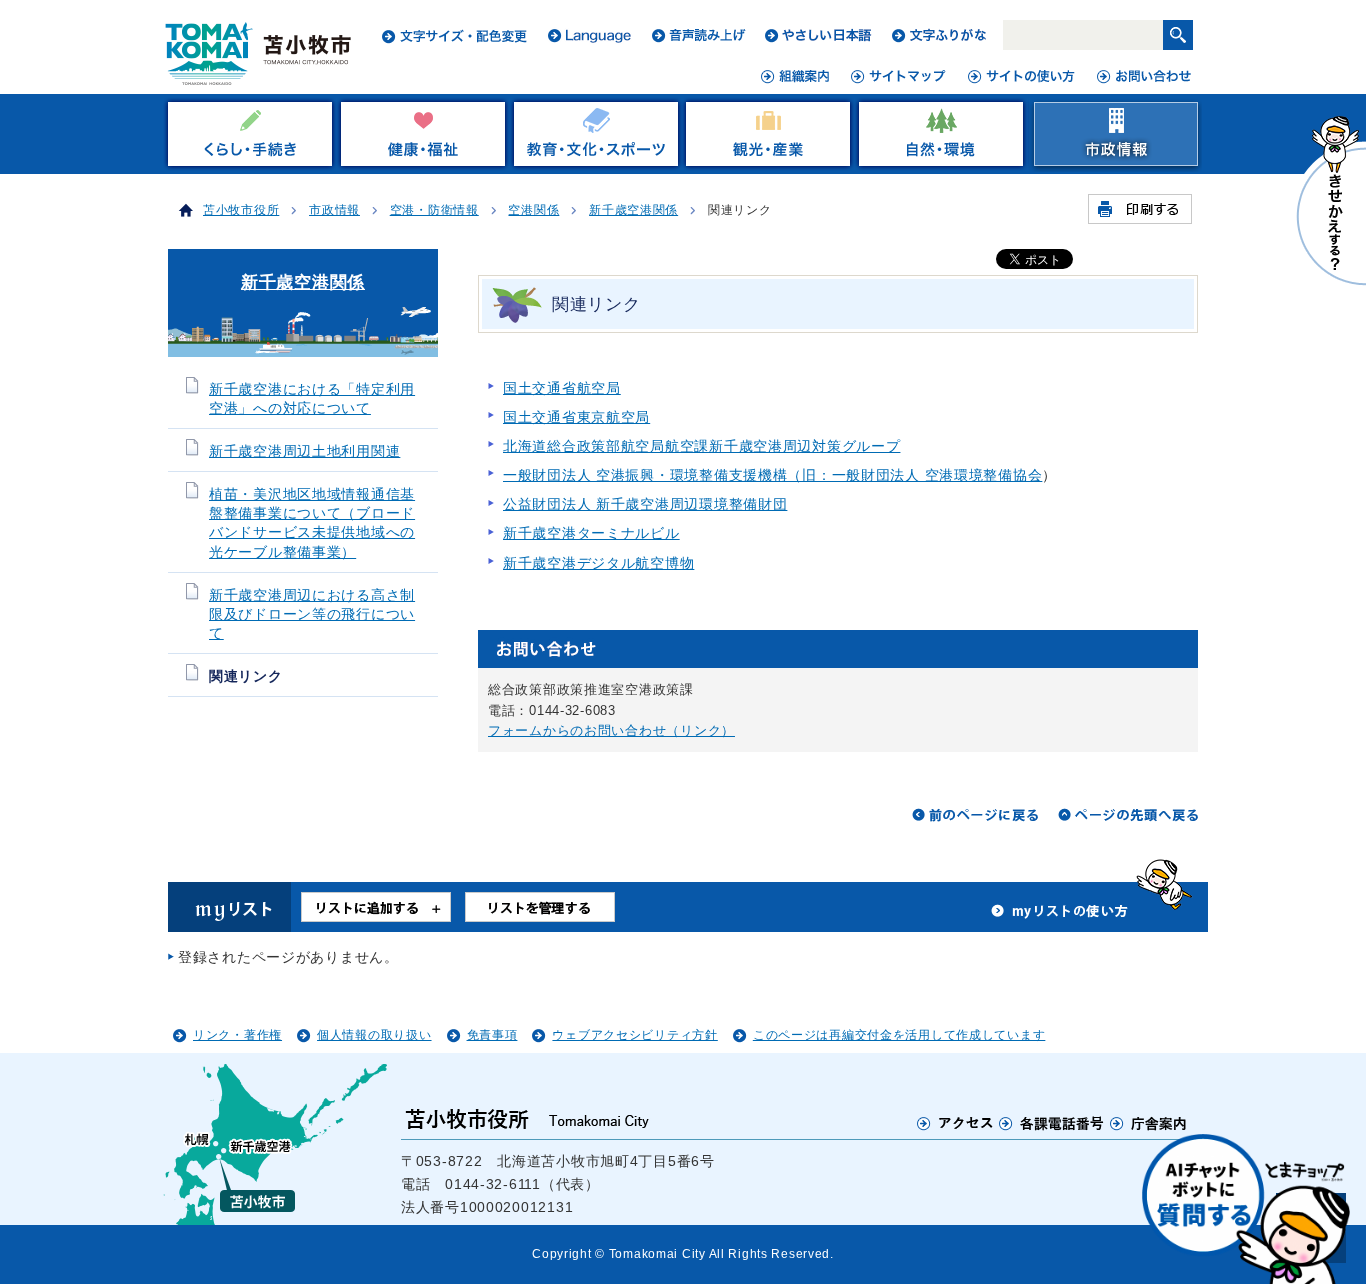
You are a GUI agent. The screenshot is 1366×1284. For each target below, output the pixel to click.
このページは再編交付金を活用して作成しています (899, 1035)
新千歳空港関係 (633, 210)
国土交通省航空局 (562, 388)
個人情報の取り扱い (374, 1035)
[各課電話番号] (1052, 1123)
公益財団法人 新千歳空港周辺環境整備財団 (645, 504)
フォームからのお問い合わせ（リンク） (611, 730)
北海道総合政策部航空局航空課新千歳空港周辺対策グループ (701, 446)
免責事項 (492, 1035)
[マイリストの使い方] (1060, 916)
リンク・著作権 (237, 1035)
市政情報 (334, 210)
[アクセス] (955, 1123)
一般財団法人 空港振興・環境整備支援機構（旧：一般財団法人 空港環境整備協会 (772, 475)
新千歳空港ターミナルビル (591, 533)
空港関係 (533, 210)
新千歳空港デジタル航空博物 (598, 563)
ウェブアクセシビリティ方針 (634, 1035)
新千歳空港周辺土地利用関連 (304, 451)
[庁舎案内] (1149, 1123)
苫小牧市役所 (241, 210)
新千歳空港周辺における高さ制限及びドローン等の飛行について (312, 614)
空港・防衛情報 (434, 210)
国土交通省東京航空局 (576, 417)
